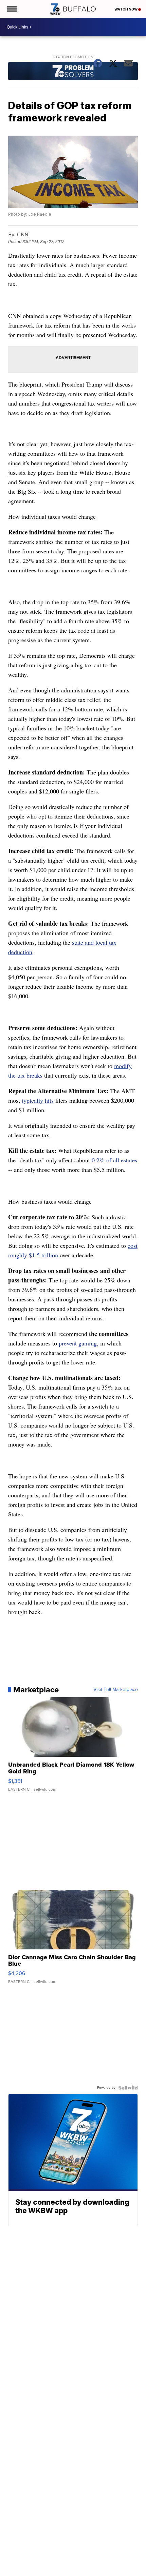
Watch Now (126, 9)
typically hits (38, 1100)
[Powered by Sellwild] (128, 2088)
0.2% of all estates (114, 1160)
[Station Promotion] (73, 72)
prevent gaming (78, 1343)
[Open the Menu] (11, 9)
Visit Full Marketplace (116, 1690)
